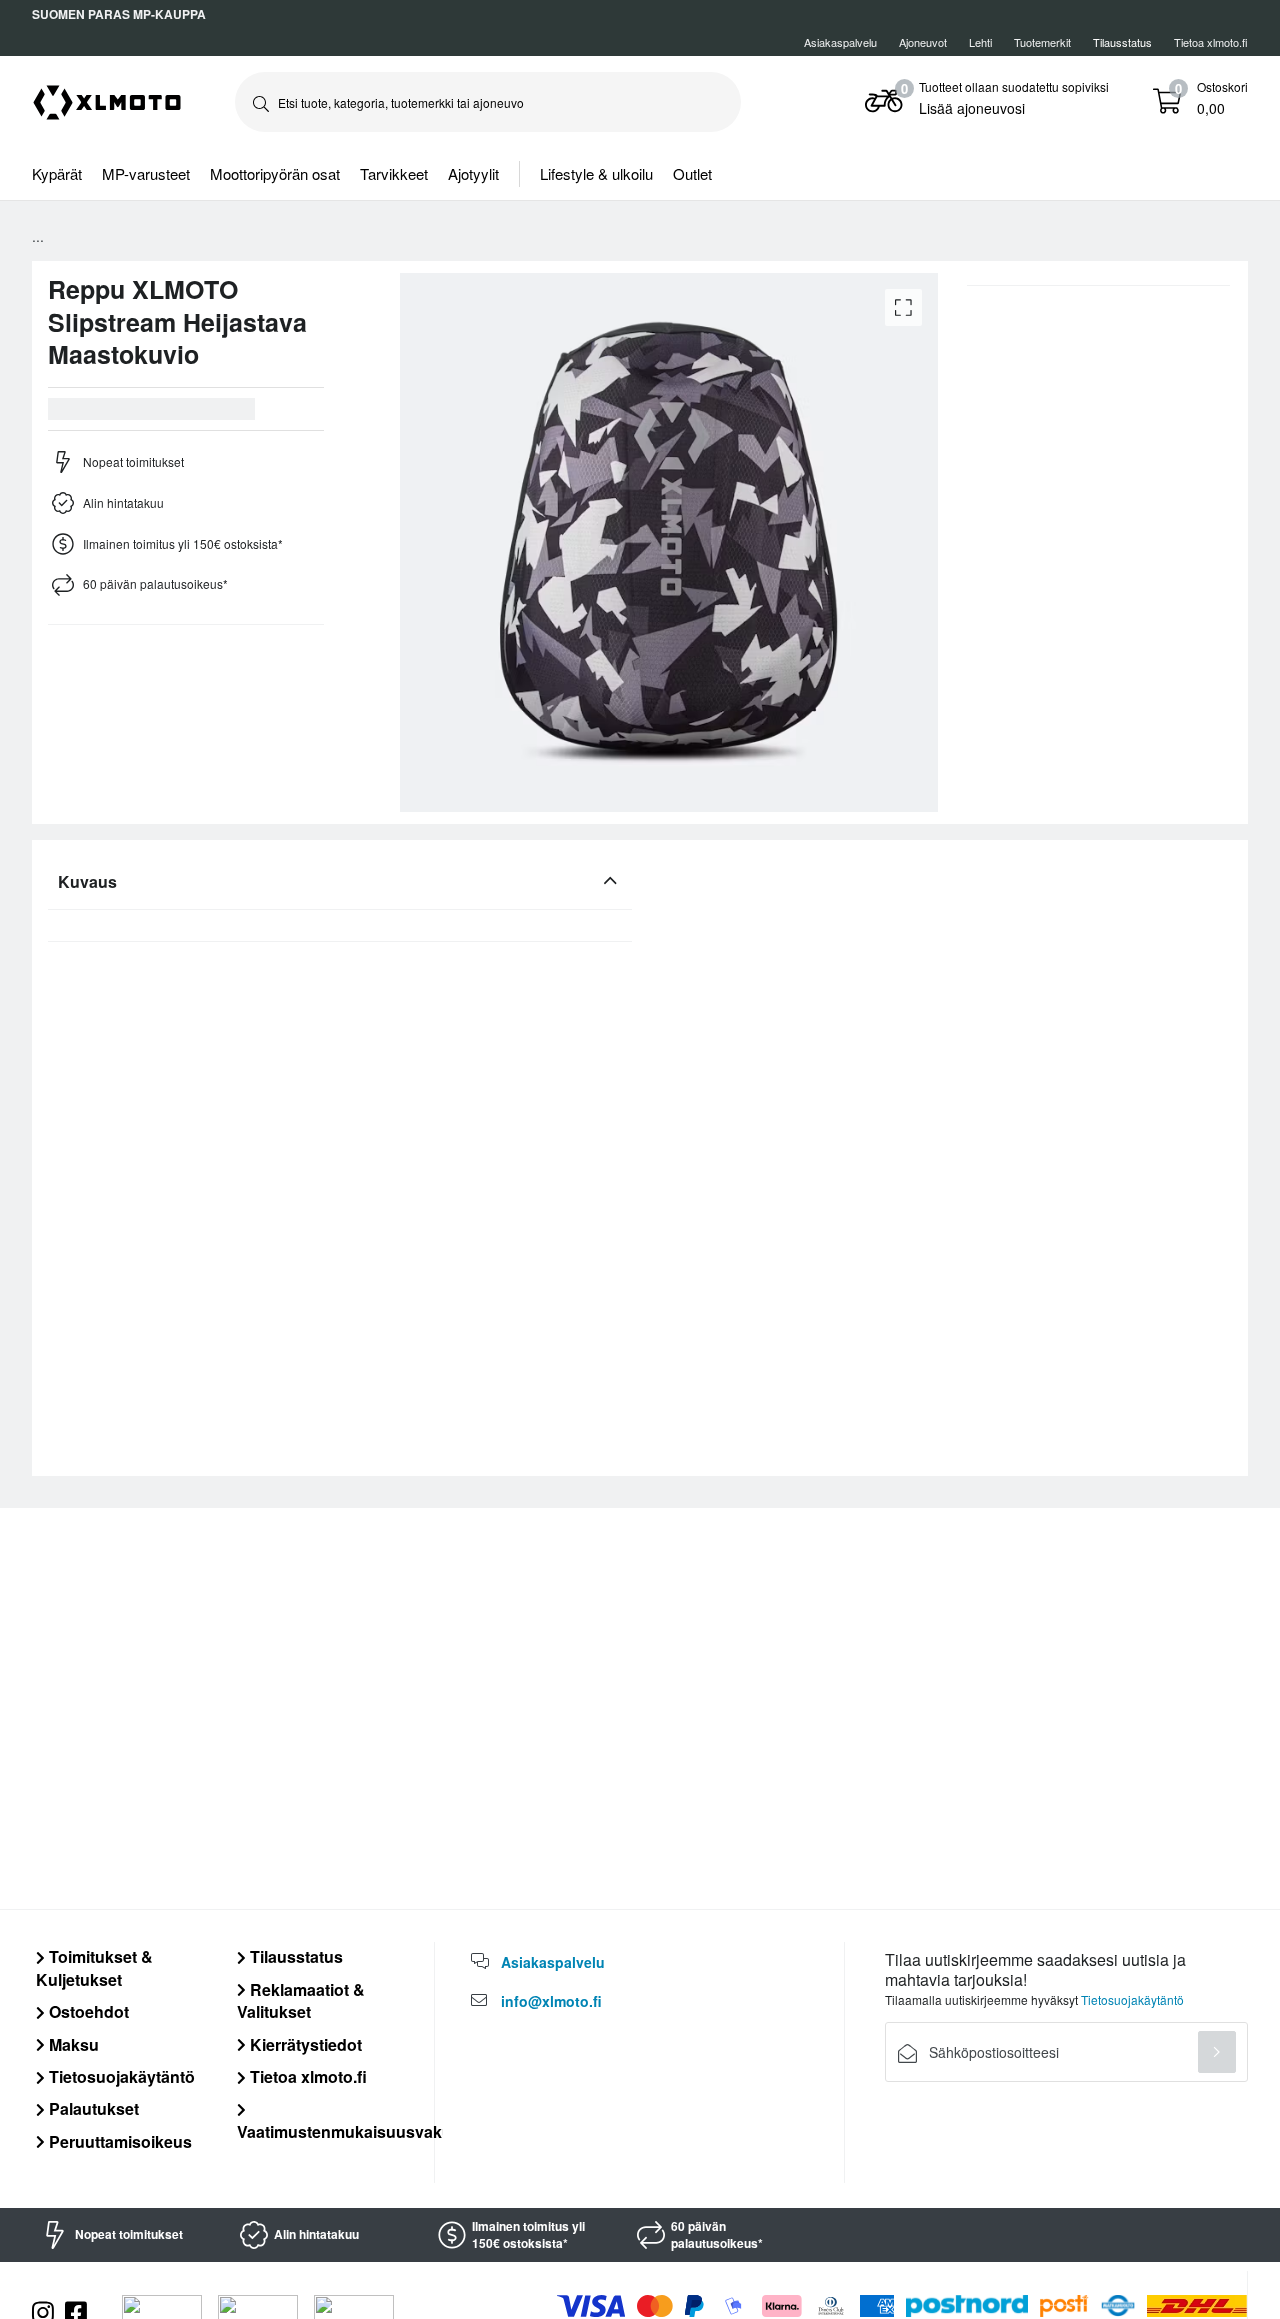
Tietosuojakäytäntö (120, 2076)
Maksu (72, 2044)
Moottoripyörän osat (275, 173)
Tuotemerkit (1042, 42)
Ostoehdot (87, 2011)
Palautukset (92, 2108)
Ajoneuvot (923, 42)
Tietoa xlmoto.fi (1211, 42)
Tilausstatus (294, 1956)
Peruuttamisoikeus (118, 2141)
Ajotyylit (473, 173)
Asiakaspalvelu (840, 42)
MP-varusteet (146, 173)
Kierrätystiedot (304, 2044)
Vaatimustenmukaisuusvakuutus (361, 2131)
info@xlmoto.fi (551, 2001)
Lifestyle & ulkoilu (596, 173)
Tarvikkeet (394, 173)
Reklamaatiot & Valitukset (301, 2000)
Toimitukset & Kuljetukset (94, 1967)
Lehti (980, 42)
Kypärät (57, 173)
